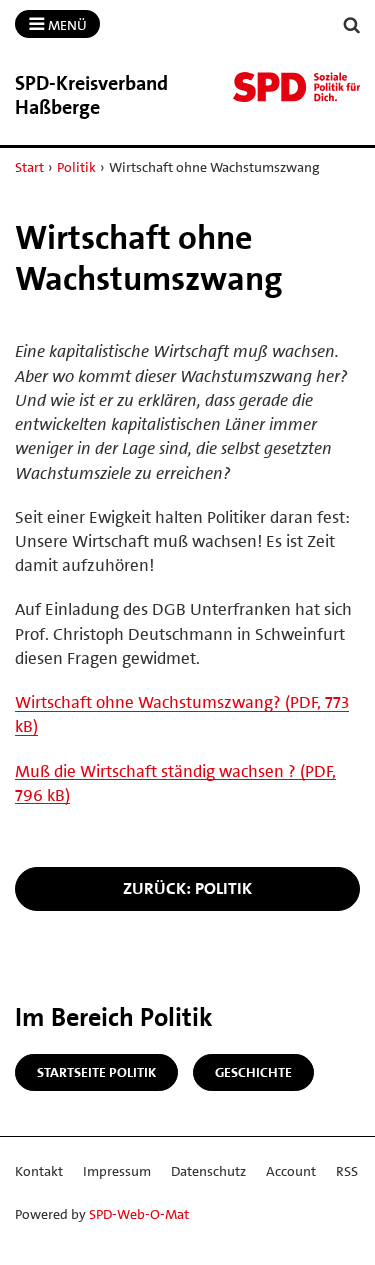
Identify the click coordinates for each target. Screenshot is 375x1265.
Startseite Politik (96, 1072)
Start (29, 167)
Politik (76, 167)
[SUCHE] (352, 25)
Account (291, 1171)
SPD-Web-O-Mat (139, 1214)
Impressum (117, 1171)
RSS (347, 1171)
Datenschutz (208, 1171)
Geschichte (253, 1072)
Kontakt (39, 1171)
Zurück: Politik (187, 888)
